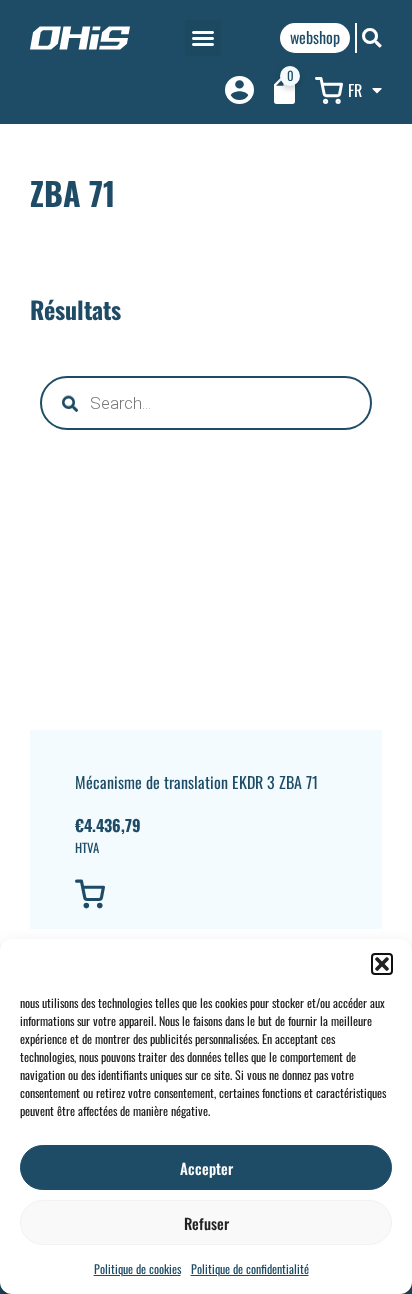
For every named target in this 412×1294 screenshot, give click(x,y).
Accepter (206, 1168)
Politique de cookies (137, 1268)
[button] (382, 964)
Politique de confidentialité (250, 1268)
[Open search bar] (372, 37)
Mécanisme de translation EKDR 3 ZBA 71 (196, 782)
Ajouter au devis (140, 894)
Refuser (206, 1223)
